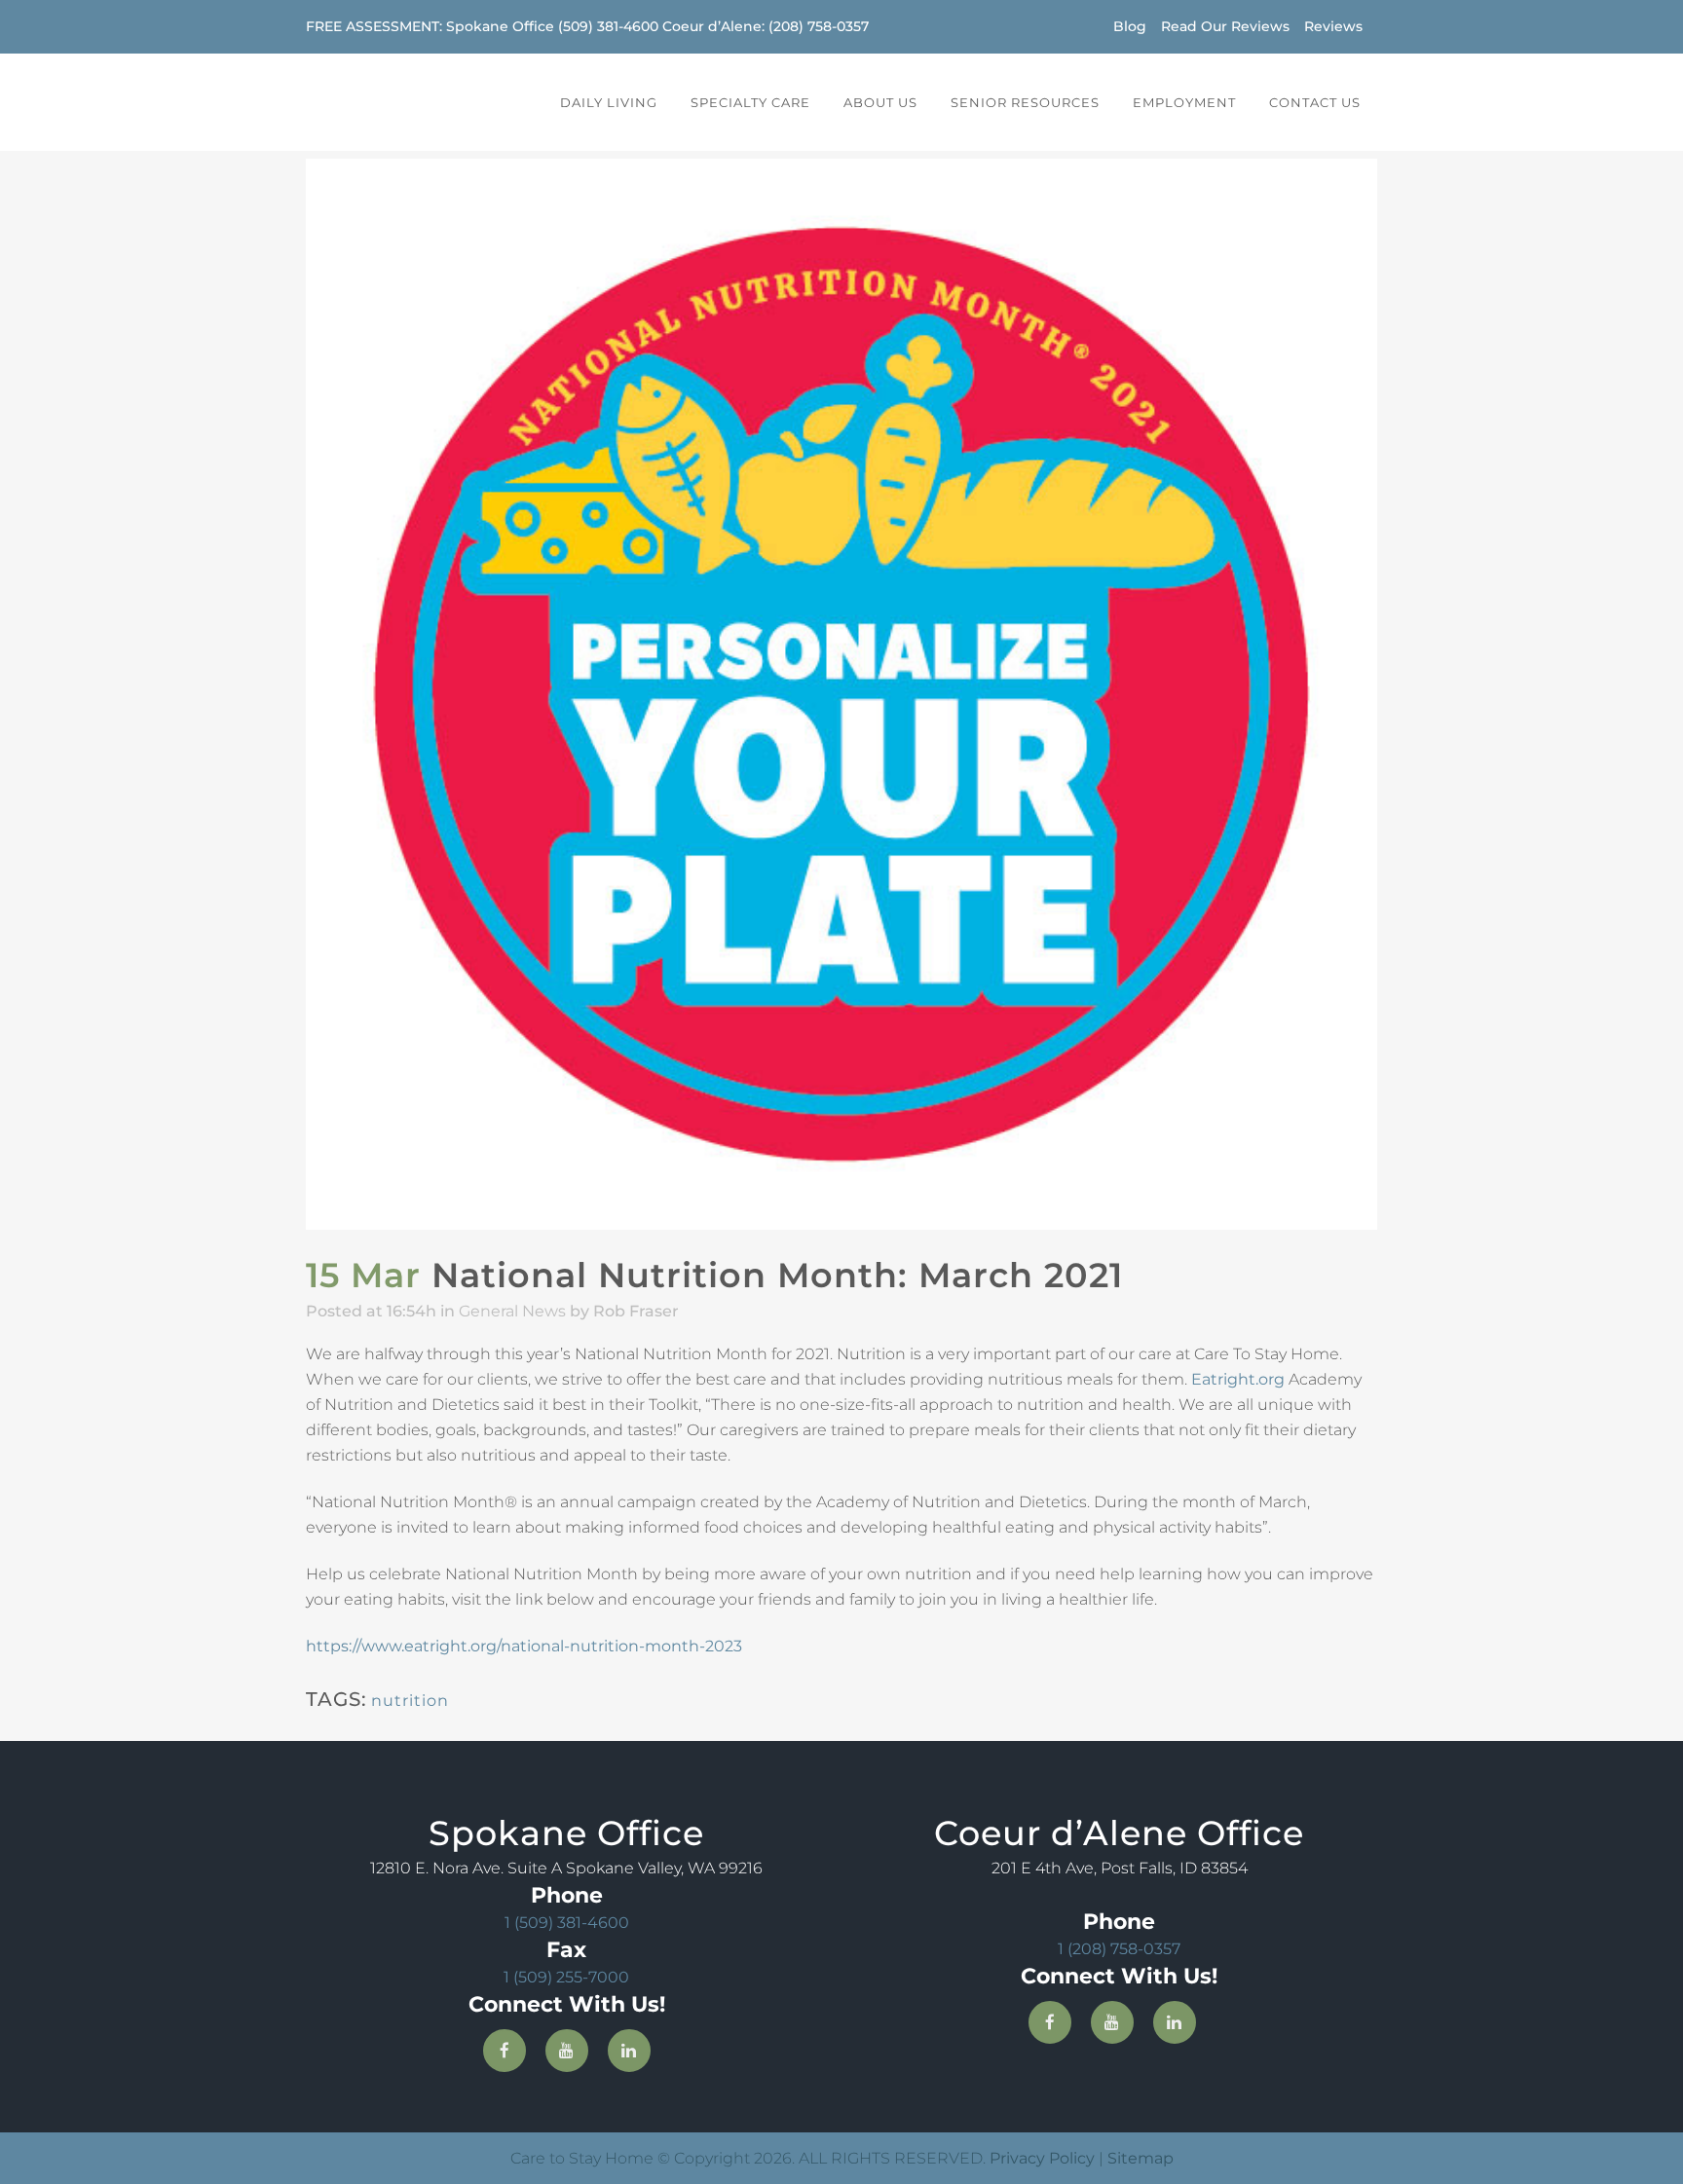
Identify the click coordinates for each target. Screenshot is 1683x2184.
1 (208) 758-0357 (1119, 1949)
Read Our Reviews (1225, 26)
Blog (1130, 26)
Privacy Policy (1042, 2158)
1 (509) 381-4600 (567, 1923)
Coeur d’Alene (712, 26)
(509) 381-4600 (608, 26)
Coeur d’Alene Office (1119, 1833)
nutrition (410, 1701)
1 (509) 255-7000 (566, 1977)
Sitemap (1141, 2158)
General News (512, 1311)
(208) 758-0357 (819, 26)
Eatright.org (1238, 1379)
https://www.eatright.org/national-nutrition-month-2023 (524, 1646)
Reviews (1333, 26)
